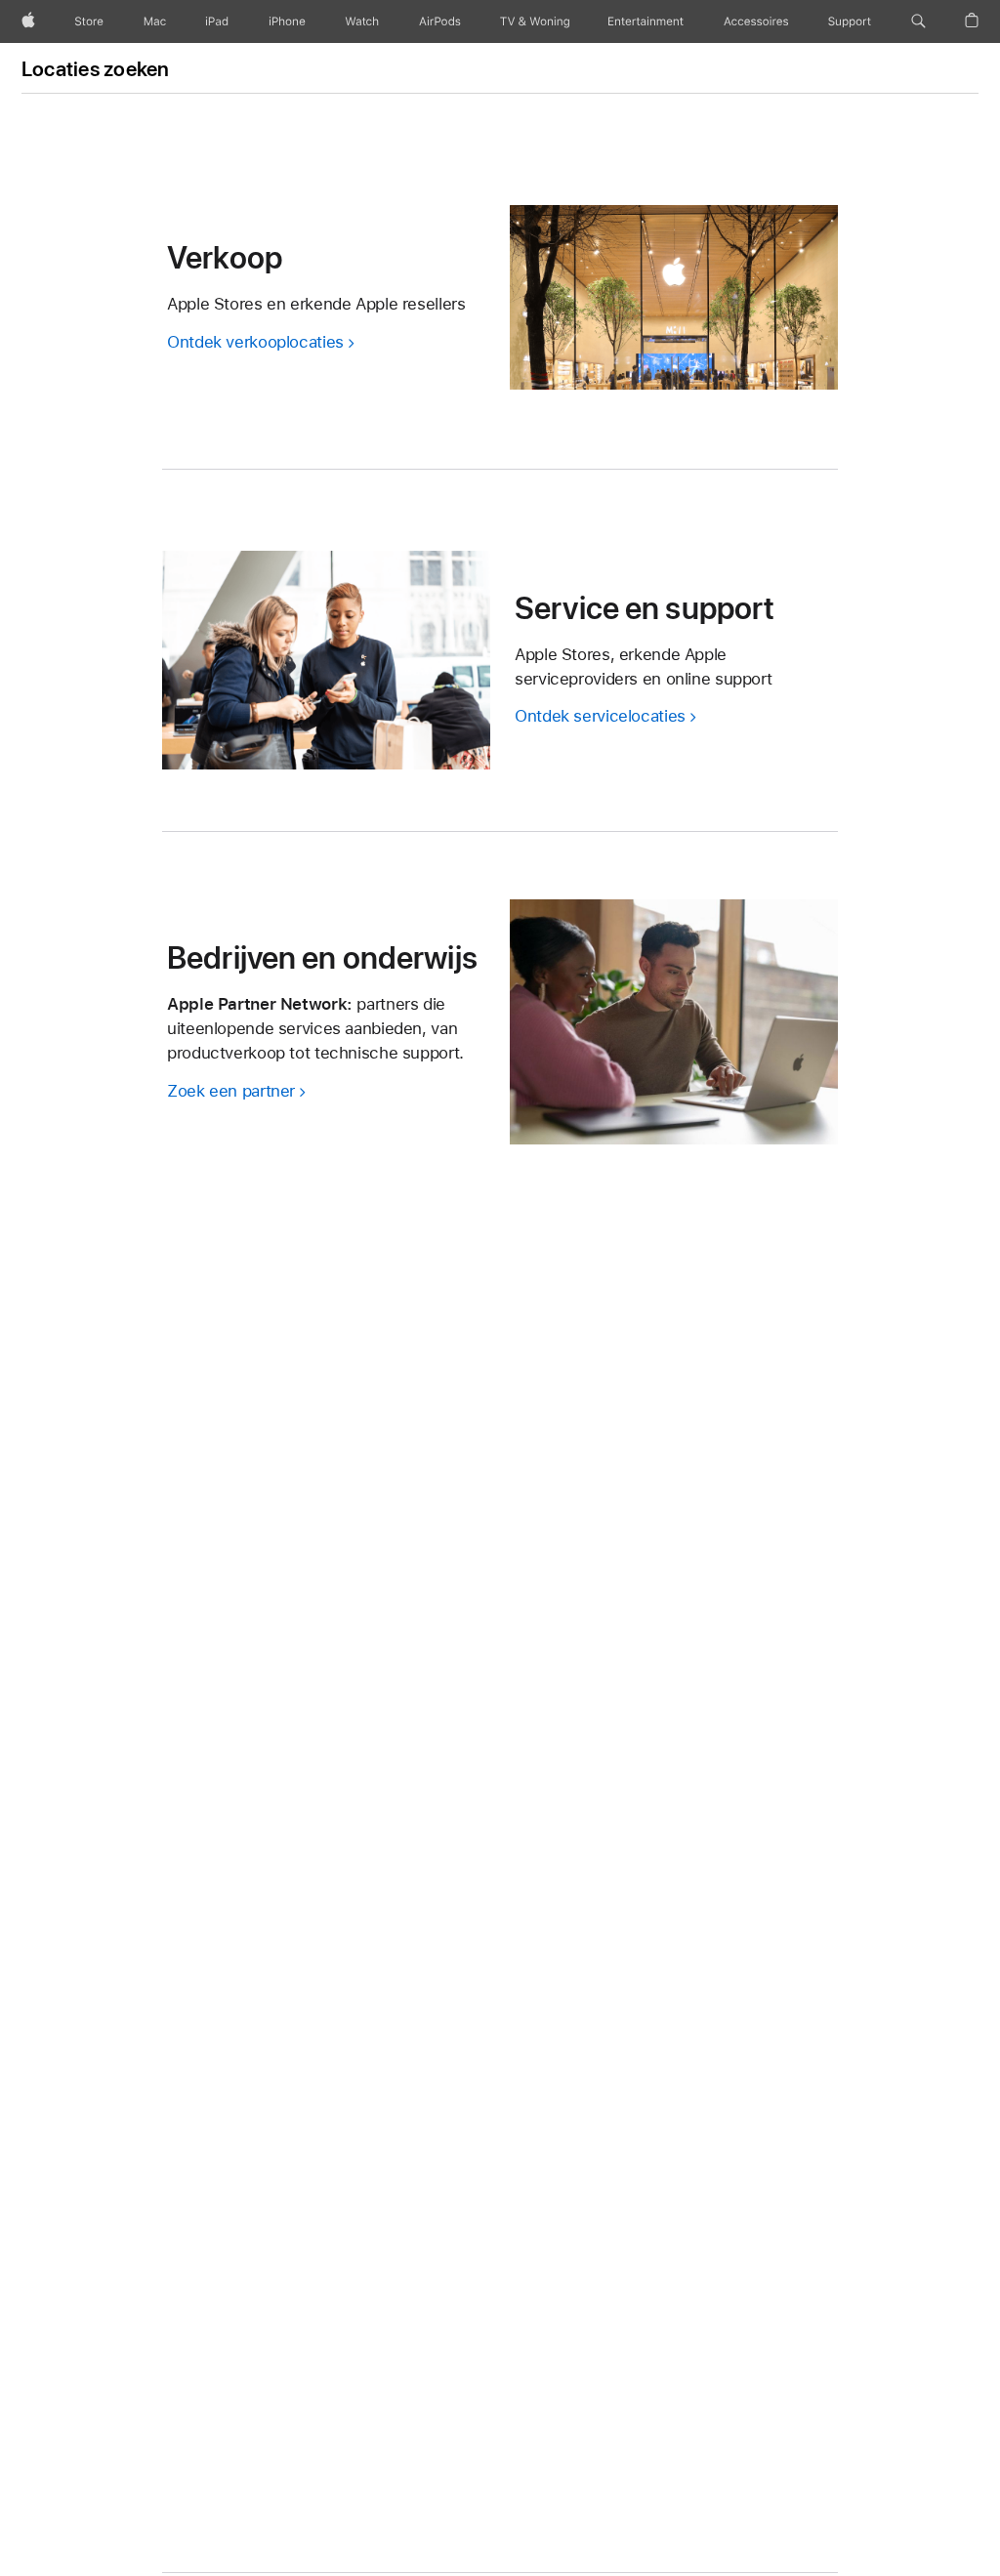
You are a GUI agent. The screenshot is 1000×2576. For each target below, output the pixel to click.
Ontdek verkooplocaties (255, 342)
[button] (918, 21)
